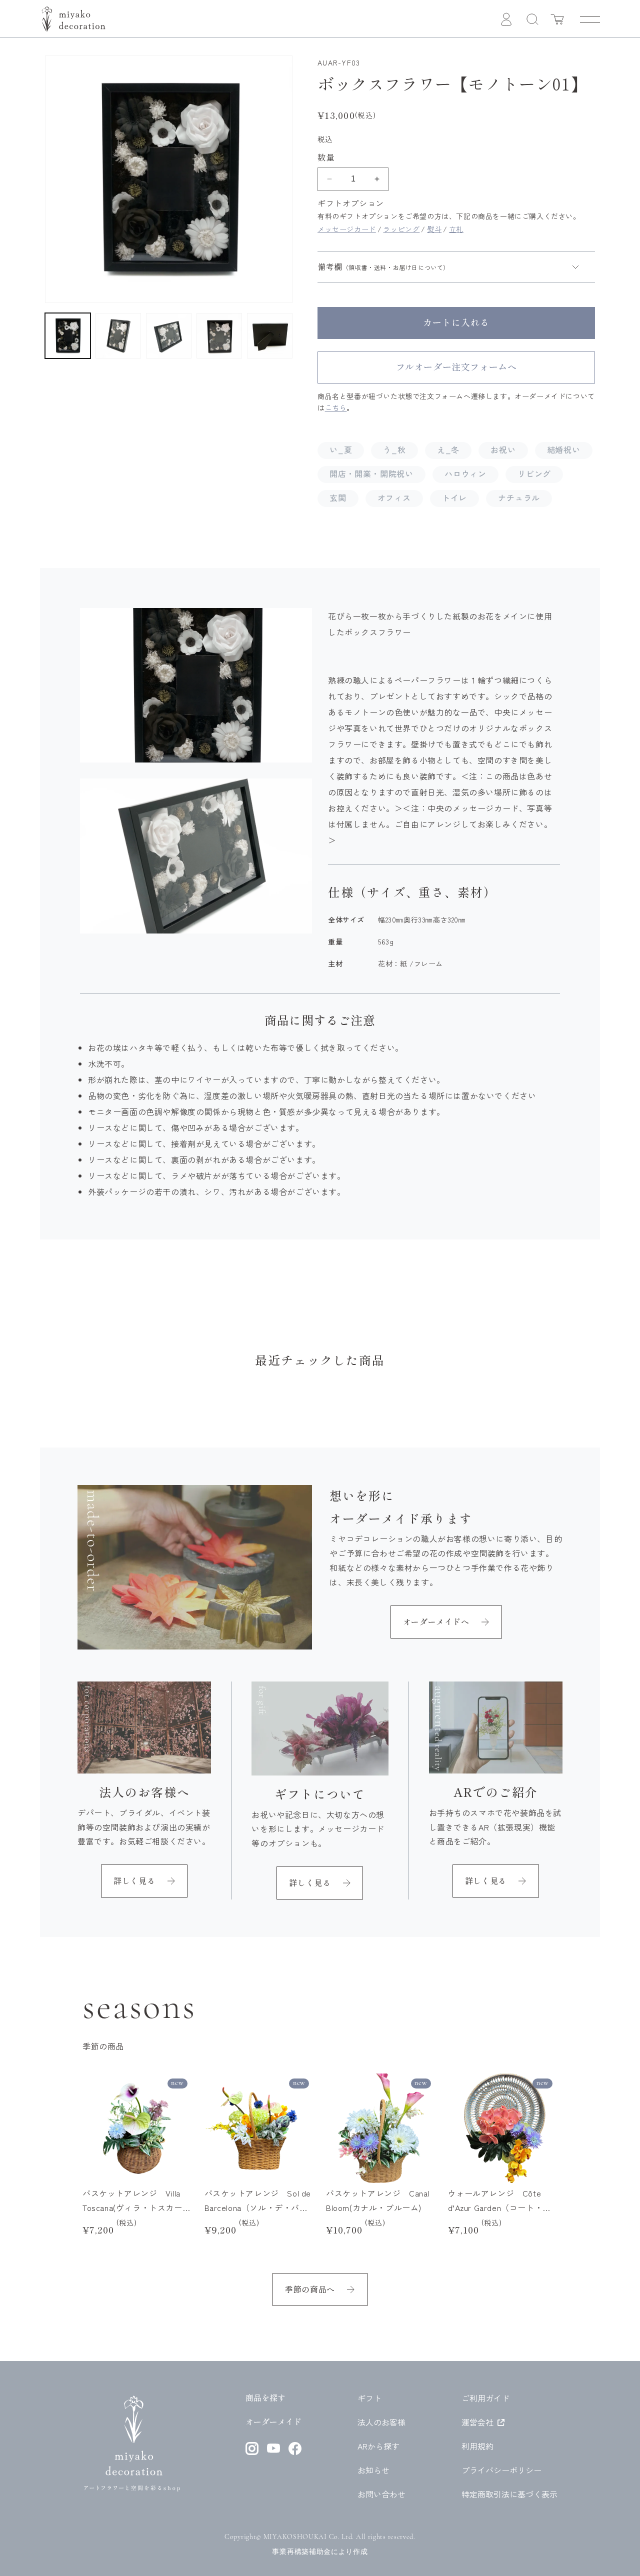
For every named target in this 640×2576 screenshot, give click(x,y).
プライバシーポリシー (501, 2470)
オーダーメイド (273, 2422)
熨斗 (434, 229)
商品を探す (265, 2398)
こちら (336, 407)
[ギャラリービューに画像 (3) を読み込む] (169, 336)
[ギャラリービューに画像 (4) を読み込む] (219, 336)
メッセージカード (347, 229)
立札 (456, 229)
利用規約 (477, 2446)
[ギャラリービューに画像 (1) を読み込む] (68, 336)
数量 (326, 157)
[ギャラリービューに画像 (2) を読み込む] (118, 336)
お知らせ (373, 2470)
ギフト (369, 2398)
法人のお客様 (381, 2422)
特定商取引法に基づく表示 (509, 2494)
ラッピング (401, 229)
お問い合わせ (381, 2494)
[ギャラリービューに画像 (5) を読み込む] (270, 336)
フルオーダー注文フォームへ (456, 367)
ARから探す (378, 2446)
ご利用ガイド (485, 2398)
